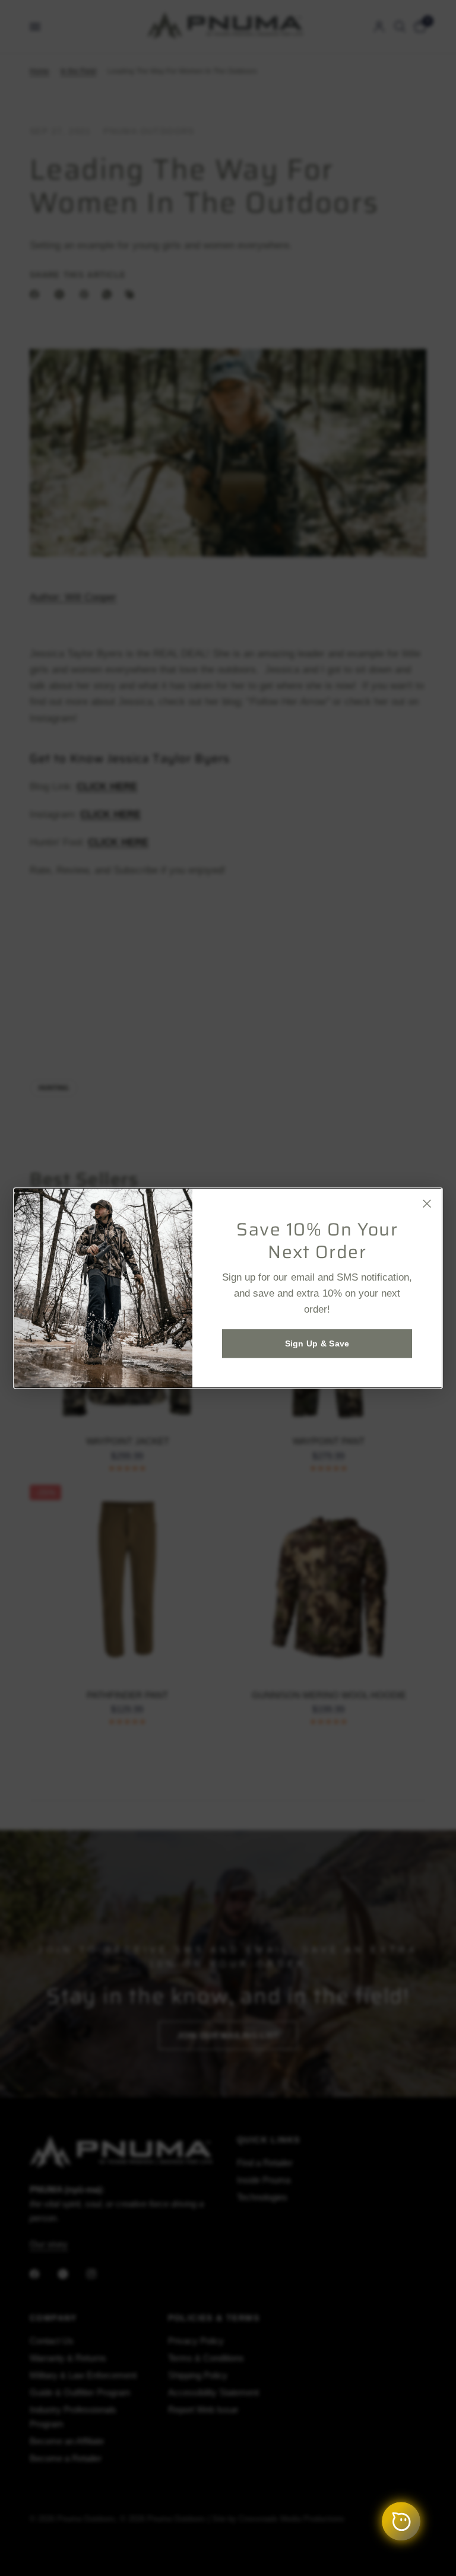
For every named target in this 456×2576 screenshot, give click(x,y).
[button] (317, 1343)
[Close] (427, 1203)
